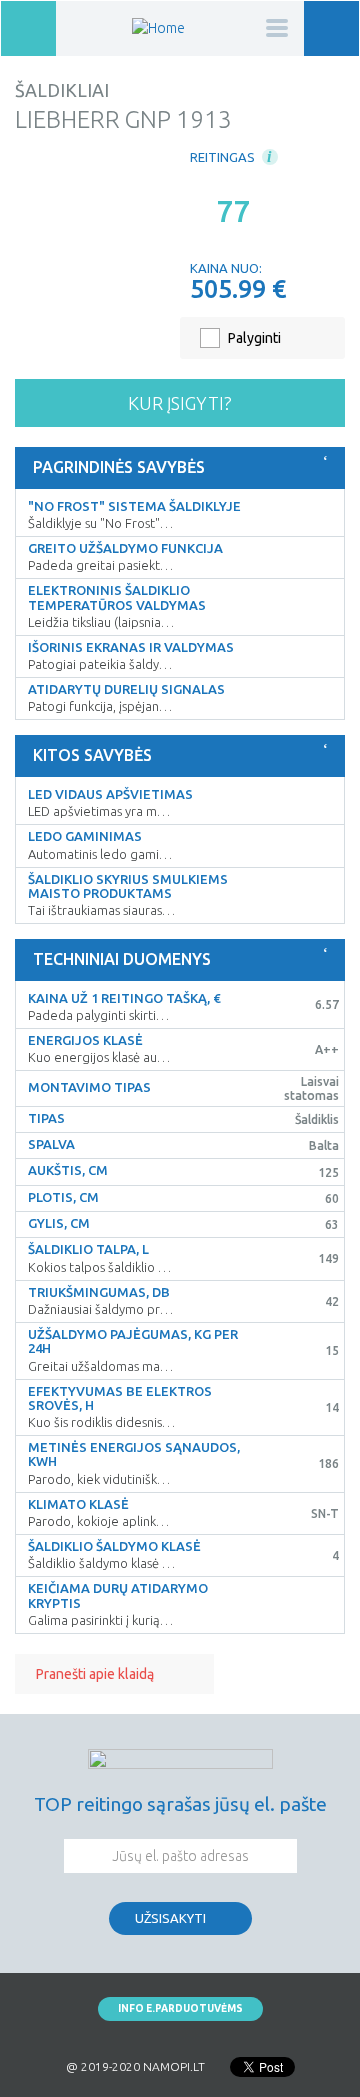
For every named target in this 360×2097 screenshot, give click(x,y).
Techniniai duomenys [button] (122, 959)
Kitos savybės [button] (92, 755)
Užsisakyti (170, 1918)
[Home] (158, 27)
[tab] (180, 468)
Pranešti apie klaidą (95, 1674)
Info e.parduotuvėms (180, 2008)
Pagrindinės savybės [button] (119, 467)
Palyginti (254, 338)
